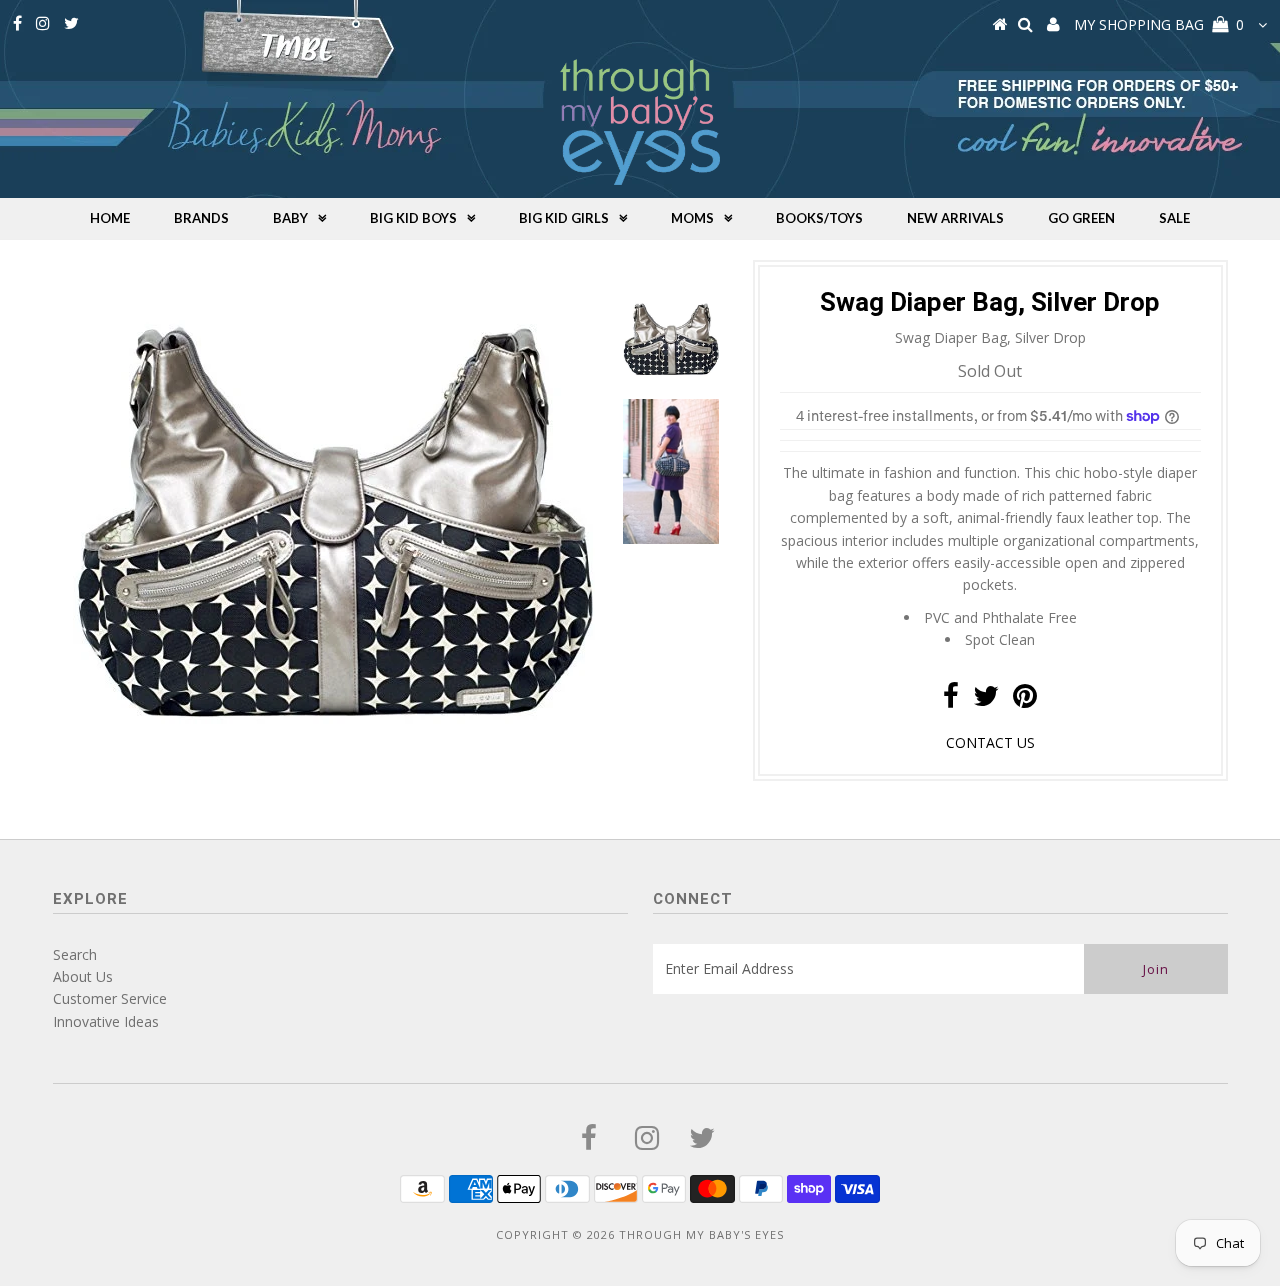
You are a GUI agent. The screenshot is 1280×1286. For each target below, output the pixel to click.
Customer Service (110, 998)
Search (75, 954)
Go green (1081, 218)
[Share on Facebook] (951, 700)
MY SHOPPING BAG (1159, 24)
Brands (201, 218)
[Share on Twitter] (986, 700)
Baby (290, 218)
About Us (83, 976)
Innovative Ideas (106, 1021)
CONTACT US (990, 742)
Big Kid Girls (564, 218)
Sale (1174, 218)
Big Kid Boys (413, 218)
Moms (692, 218)
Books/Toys (819, 218)
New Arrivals (955, 218)
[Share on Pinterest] (1025, 700)
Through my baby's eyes (701, 1234)
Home (110, 218)
